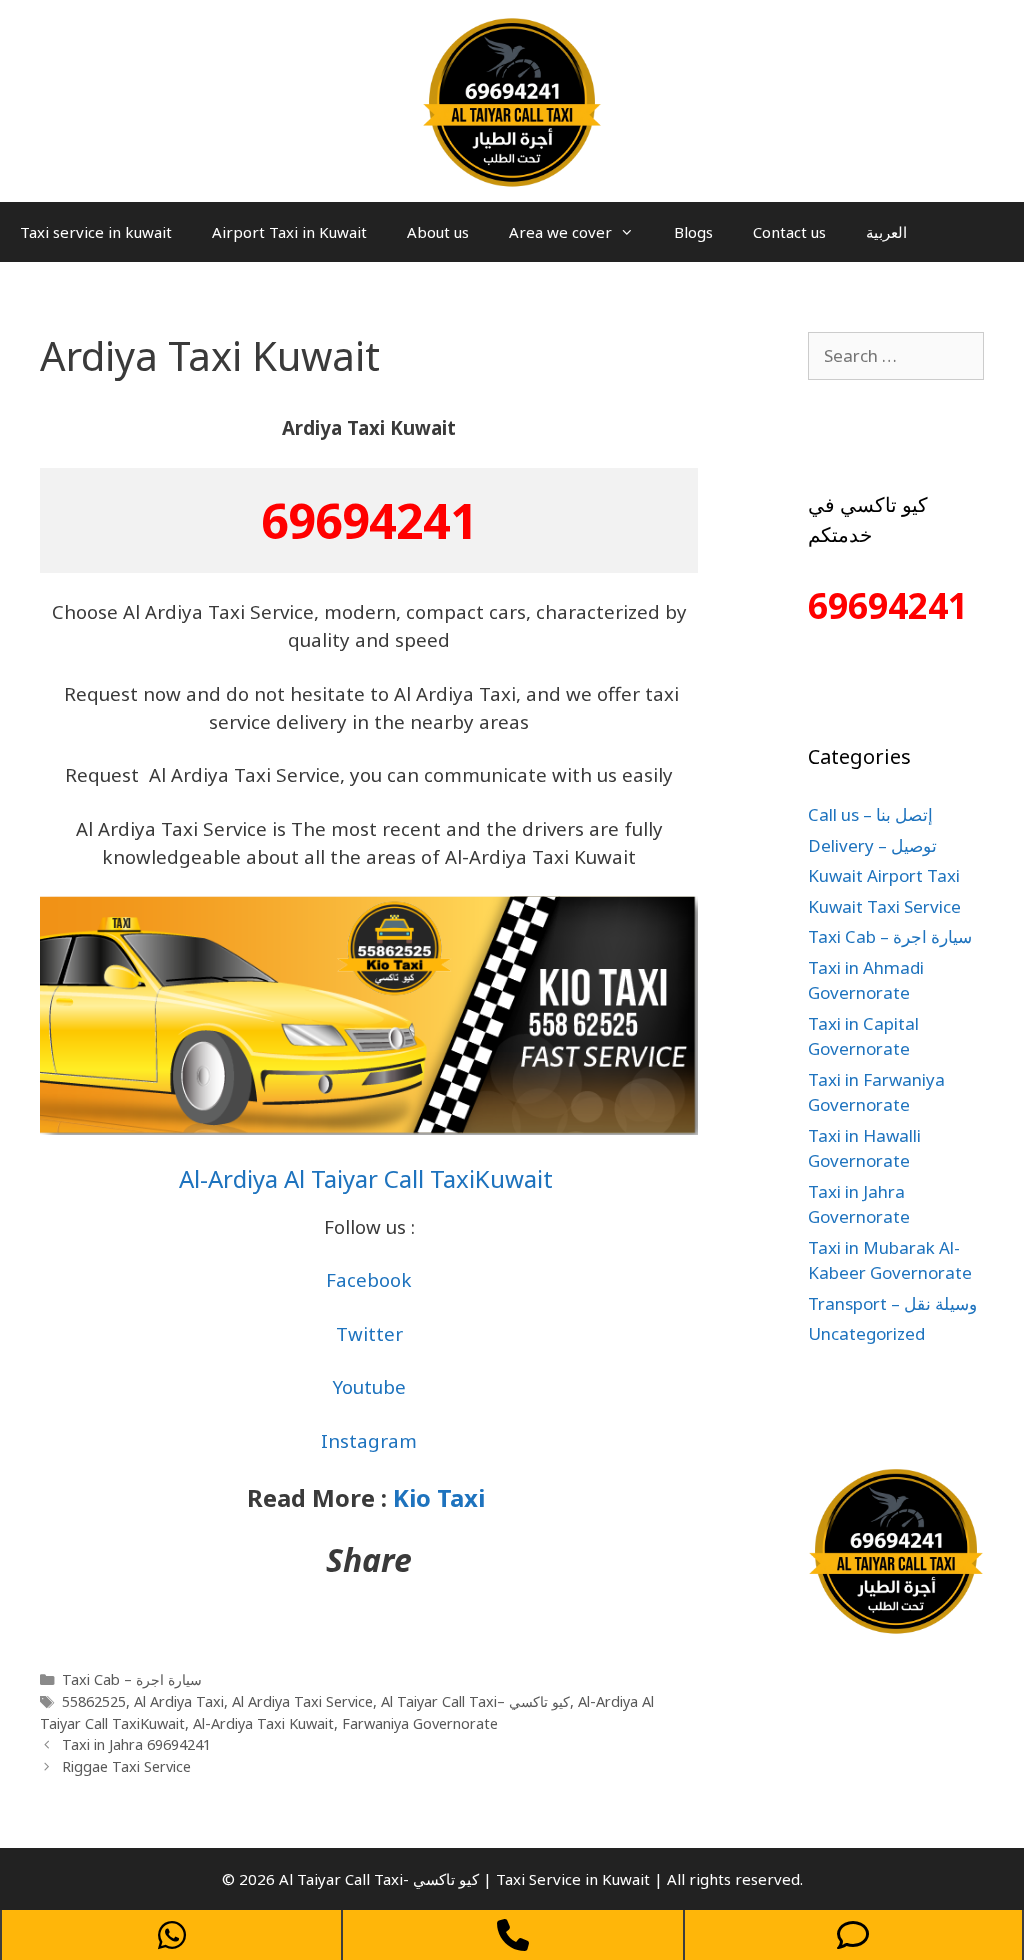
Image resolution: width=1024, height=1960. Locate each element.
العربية (886, 232)
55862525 (94, 1701)
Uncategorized (866, 1333)
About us (438, 232)
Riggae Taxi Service (126, 1766)
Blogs (693, 232)
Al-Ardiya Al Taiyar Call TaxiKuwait (369, 1178)
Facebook (369, 1279)
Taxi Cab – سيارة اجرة (132, 1679)
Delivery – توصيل (872, 845)
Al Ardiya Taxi (179, 1701)
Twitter (369, 1333)
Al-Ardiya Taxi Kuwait (263, 1723)
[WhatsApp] (171, 1935)
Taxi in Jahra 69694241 (136, 1744)
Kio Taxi (442, 1497)
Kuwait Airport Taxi (884, 875)
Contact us (789, 232)
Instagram (369, 1440)
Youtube (369, 1386)
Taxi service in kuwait (96, 232)
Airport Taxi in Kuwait (289, 232)
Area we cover (560, 232)
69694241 (369, 520)
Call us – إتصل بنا (870, 814)
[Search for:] (896, 355)
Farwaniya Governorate (420, 1723)
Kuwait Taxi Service (884, 906)
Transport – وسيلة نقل (892, 1303)
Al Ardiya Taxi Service (302, 1701)
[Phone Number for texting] (853, 1935)
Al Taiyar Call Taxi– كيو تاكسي (475, 1701)
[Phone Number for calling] (512, 1935)
